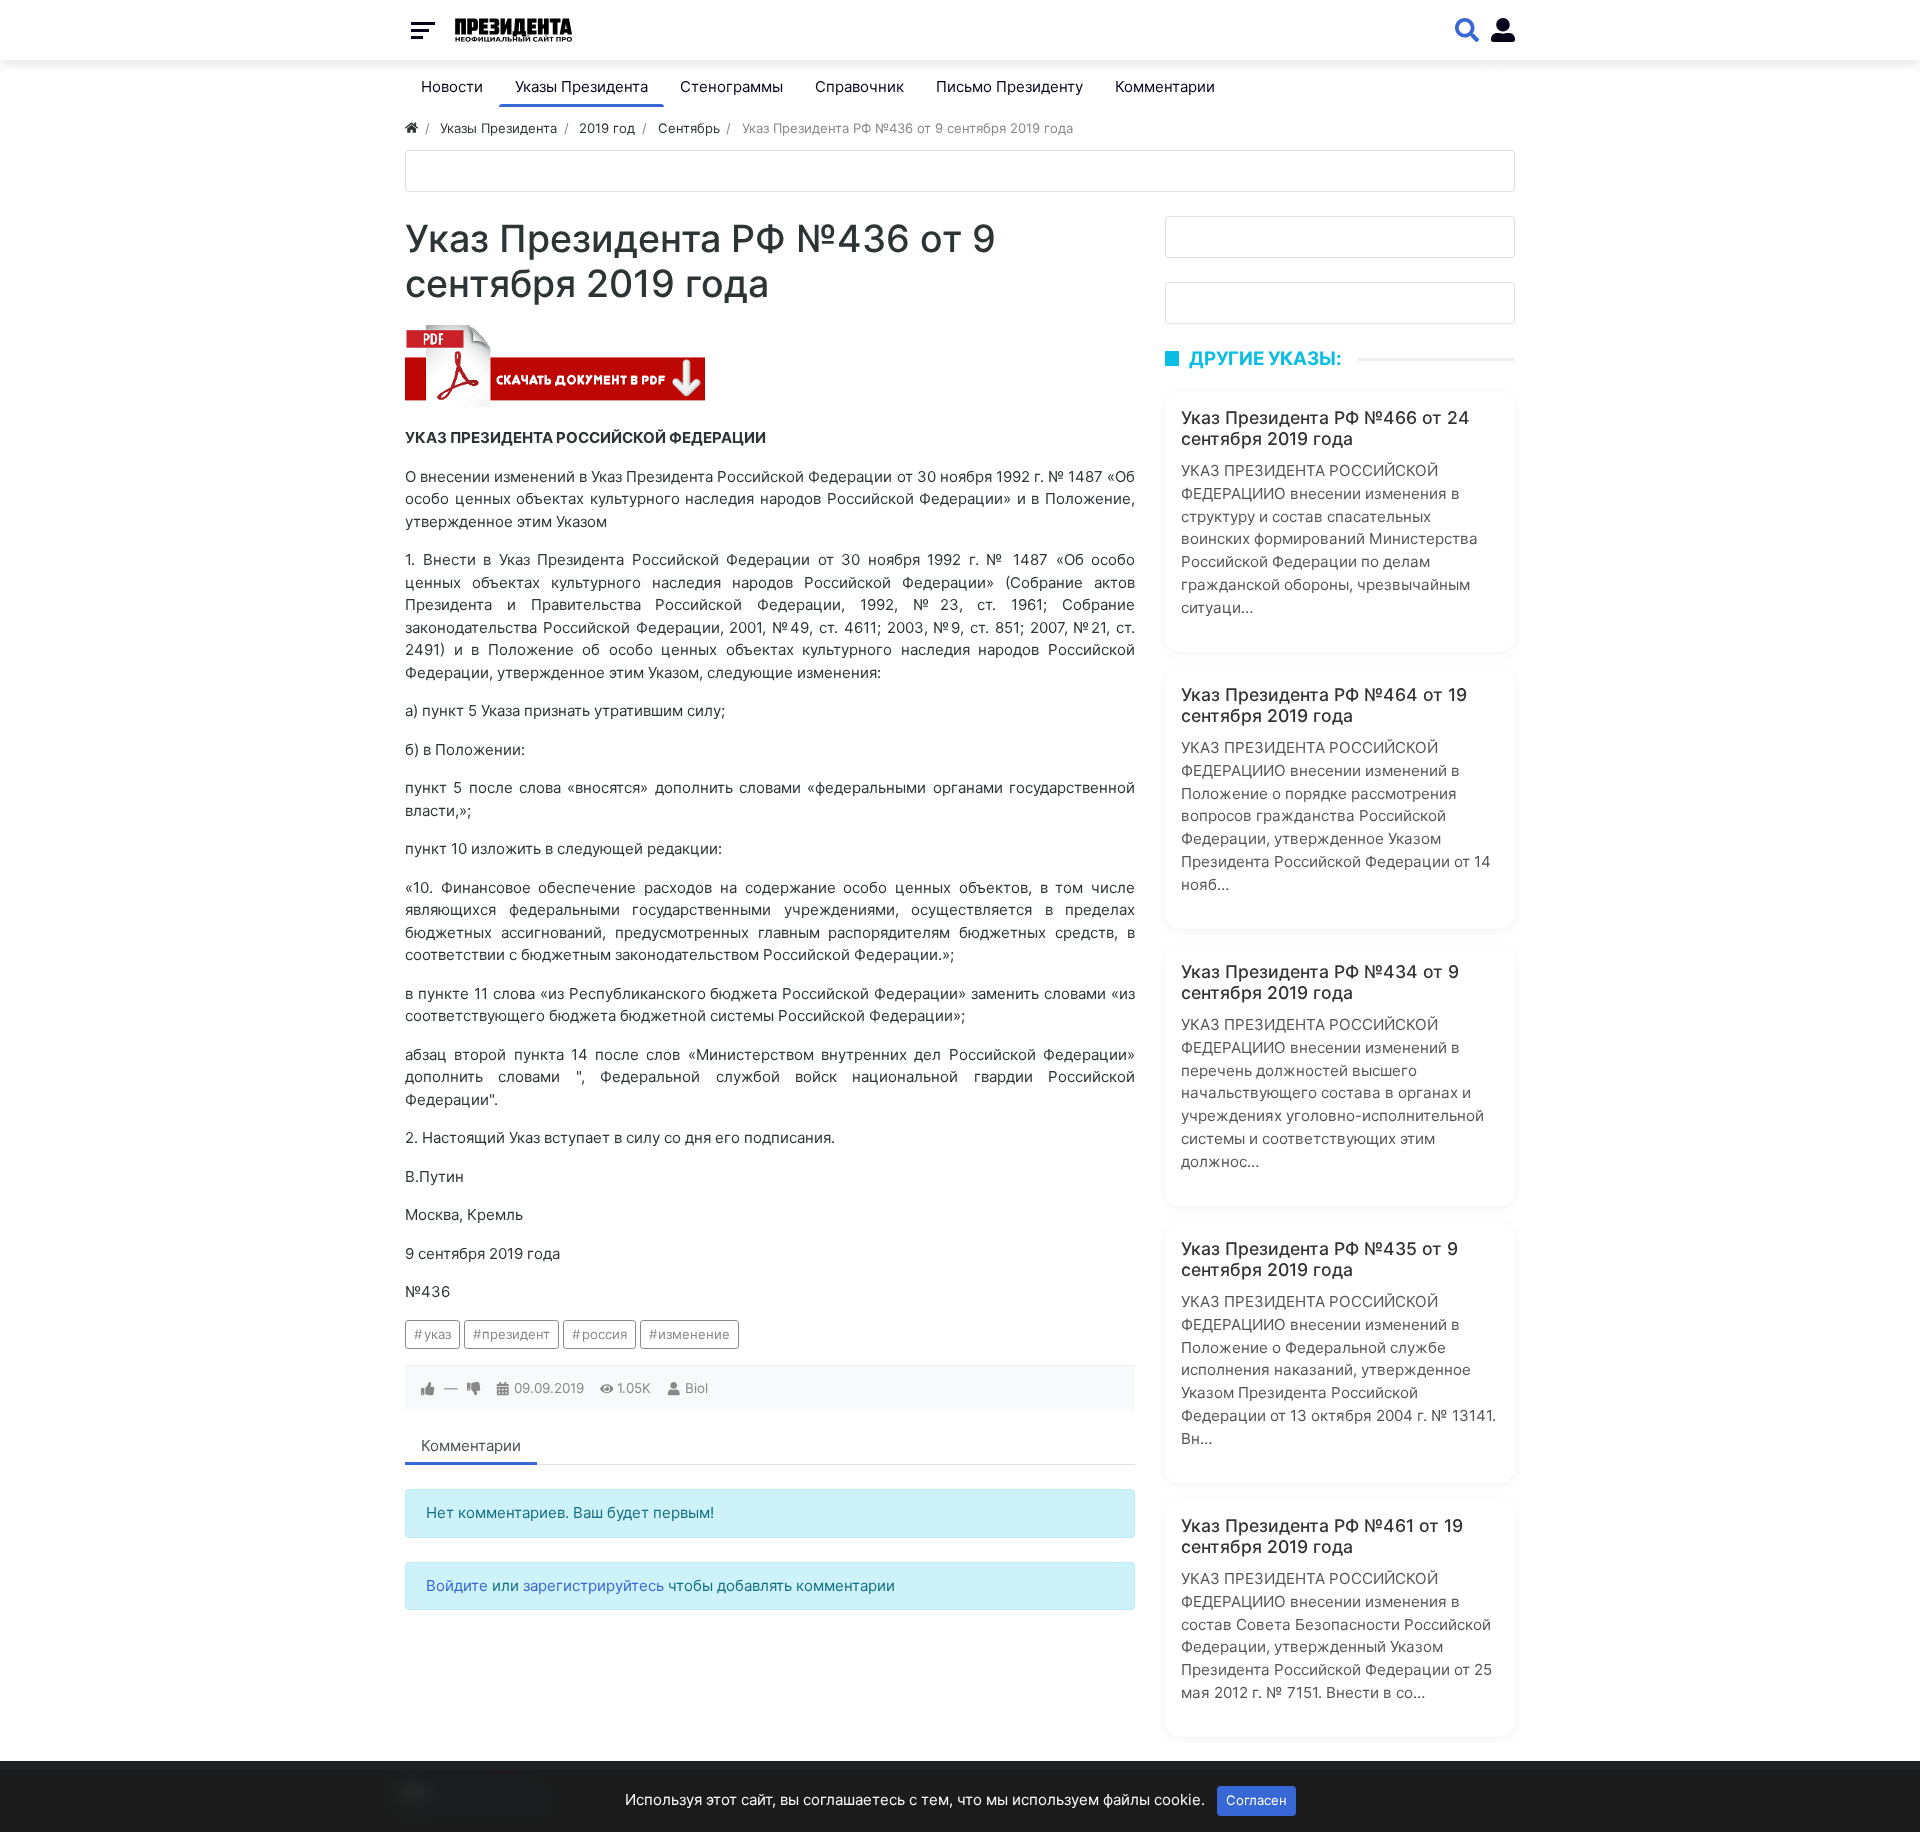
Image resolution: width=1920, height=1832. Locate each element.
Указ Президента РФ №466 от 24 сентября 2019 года (1325, 428)
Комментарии (471, 1445)
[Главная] (411, 128)
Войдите (457, 1585)
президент (516, 1334)
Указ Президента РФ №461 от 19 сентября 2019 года (1322, 1536)
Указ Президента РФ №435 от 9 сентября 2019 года (1319, 1259)
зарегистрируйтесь (593, 1585)
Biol (696, 1388)
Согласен (1256, 1800)
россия (604, 1334)
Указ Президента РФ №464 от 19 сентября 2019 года (1324, 705)
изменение (694, 1334)
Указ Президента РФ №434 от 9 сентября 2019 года (1320, 982)
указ (437, 1334)
